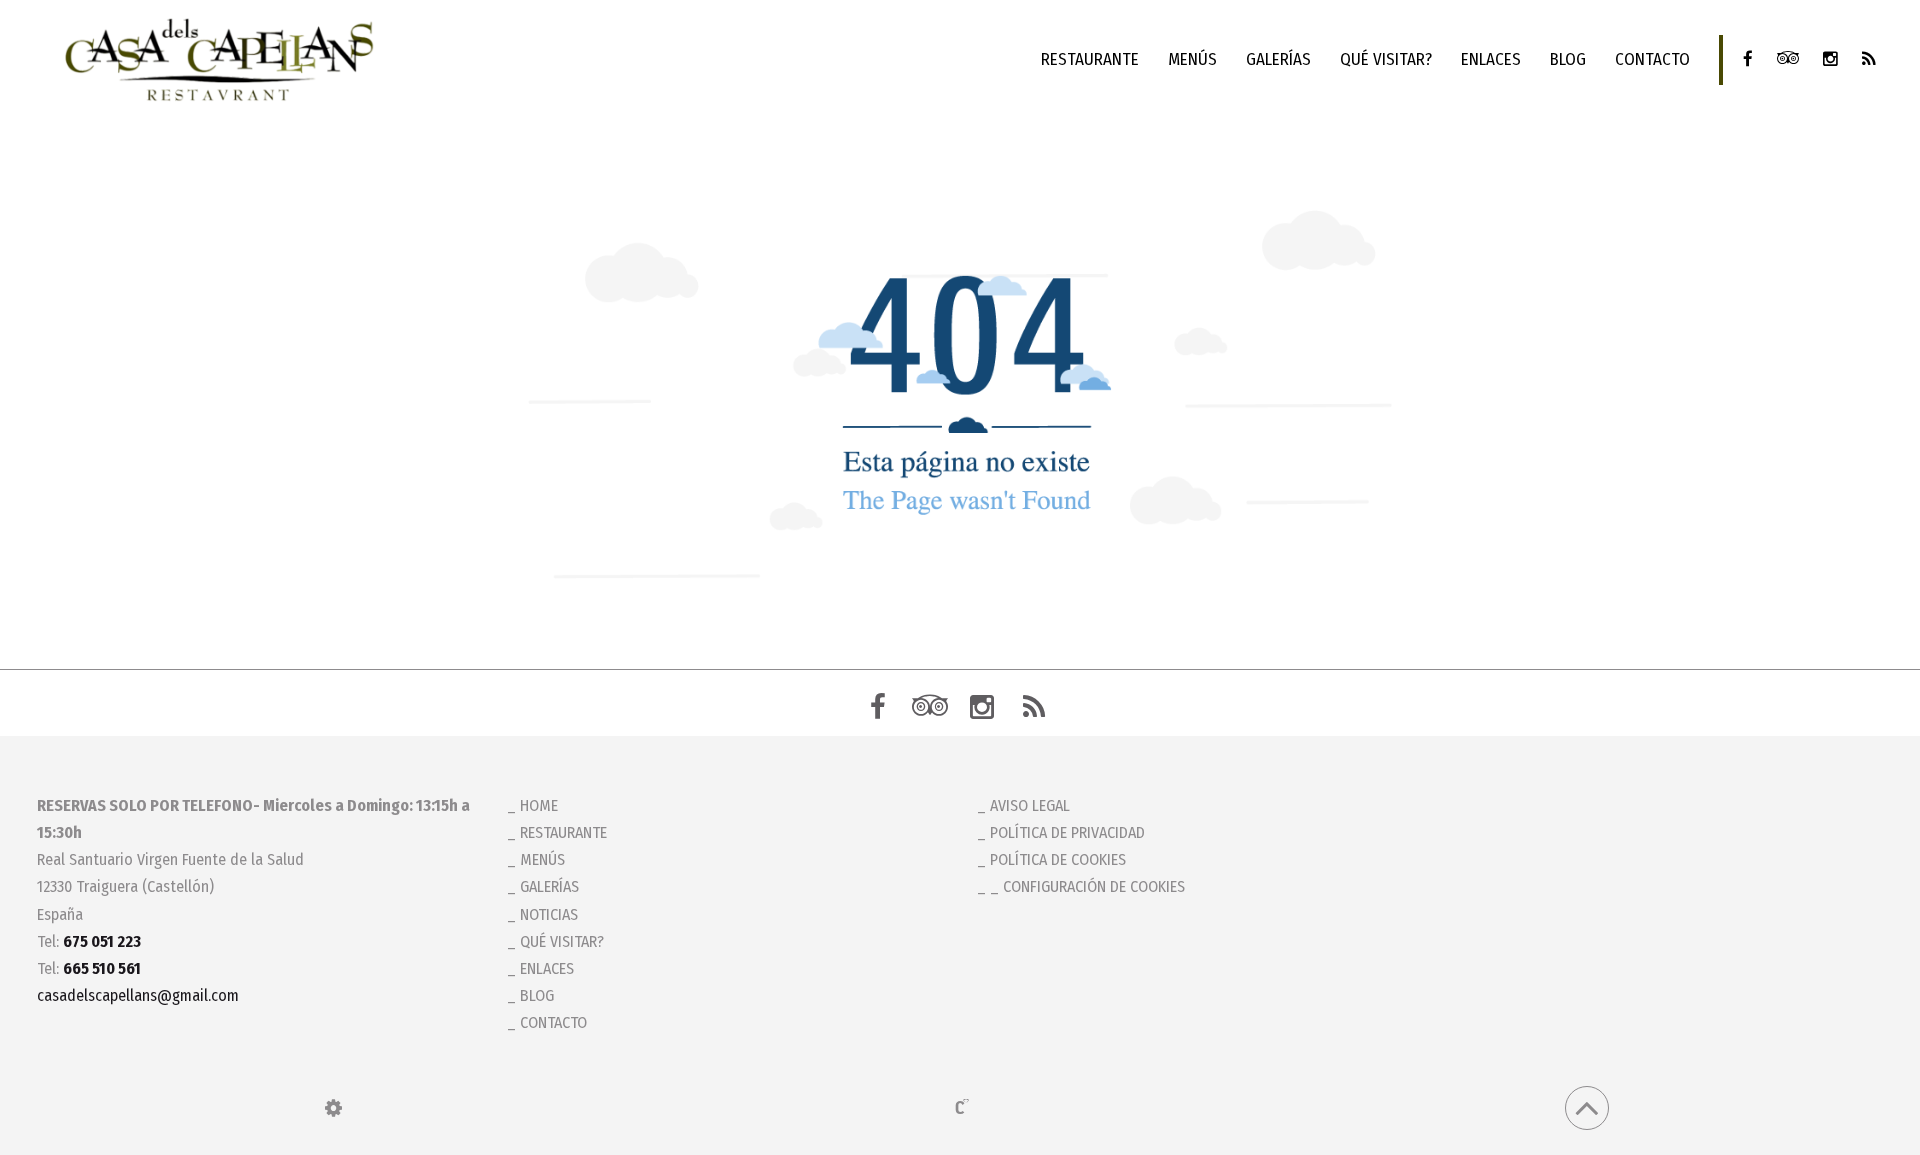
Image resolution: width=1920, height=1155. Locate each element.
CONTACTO (1652, 59)
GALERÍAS (1278, 59)
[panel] (333, 1108)
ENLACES (1491, 59)
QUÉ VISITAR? (1386, 59)
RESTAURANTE (1090, 59)
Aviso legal (1030, 805)
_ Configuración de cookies (1087, 886)
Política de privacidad (1067, 832)
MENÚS (1192, 59)
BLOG (1568, 59)
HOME (539, 805)
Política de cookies (1058, 859)
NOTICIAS (549, 914)
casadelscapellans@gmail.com (138, 995)
